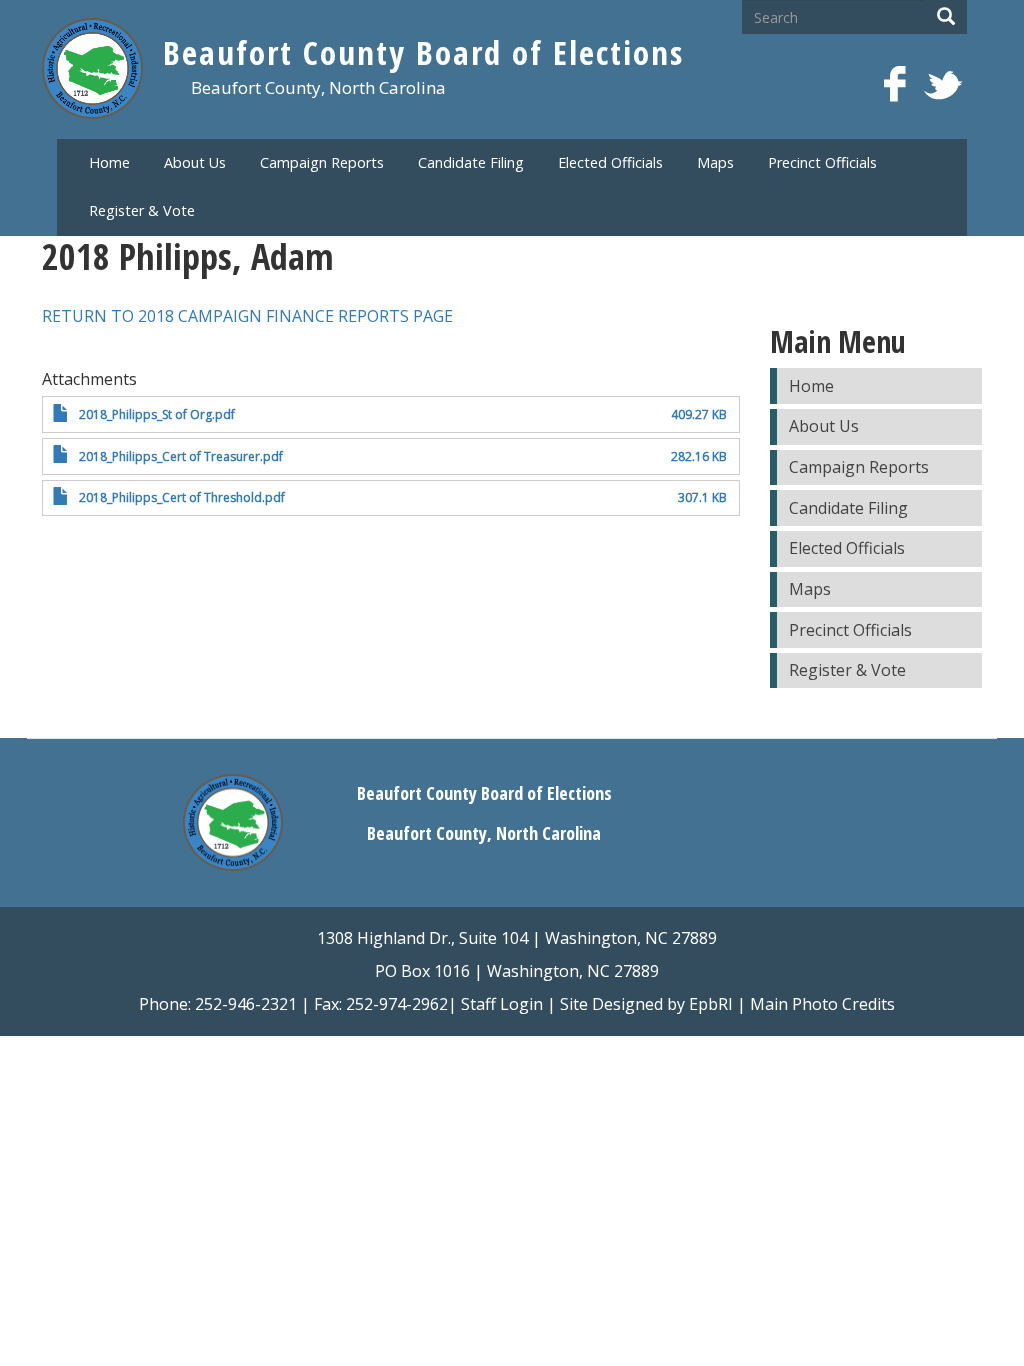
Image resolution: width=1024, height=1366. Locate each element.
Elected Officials (610, 162)
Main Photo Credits (822, 1004)
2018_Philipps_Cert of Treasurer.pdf (181, 456)
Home (109, 162)
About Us (195, 162)
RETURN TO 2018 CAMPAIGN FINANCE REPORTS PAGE (247, 316)
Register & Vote (142, 210)
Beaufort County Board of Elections (423, 52)
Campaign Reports (322, 162)
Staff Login (502, 1004)
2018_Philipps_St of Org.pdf (157, 414)
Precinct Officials (822, 162)
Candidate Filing (471, 162)
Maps (715, 162)
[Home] (102, 73)
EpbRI (711, 1004)
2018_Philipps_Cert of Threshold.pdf (182, 497)
